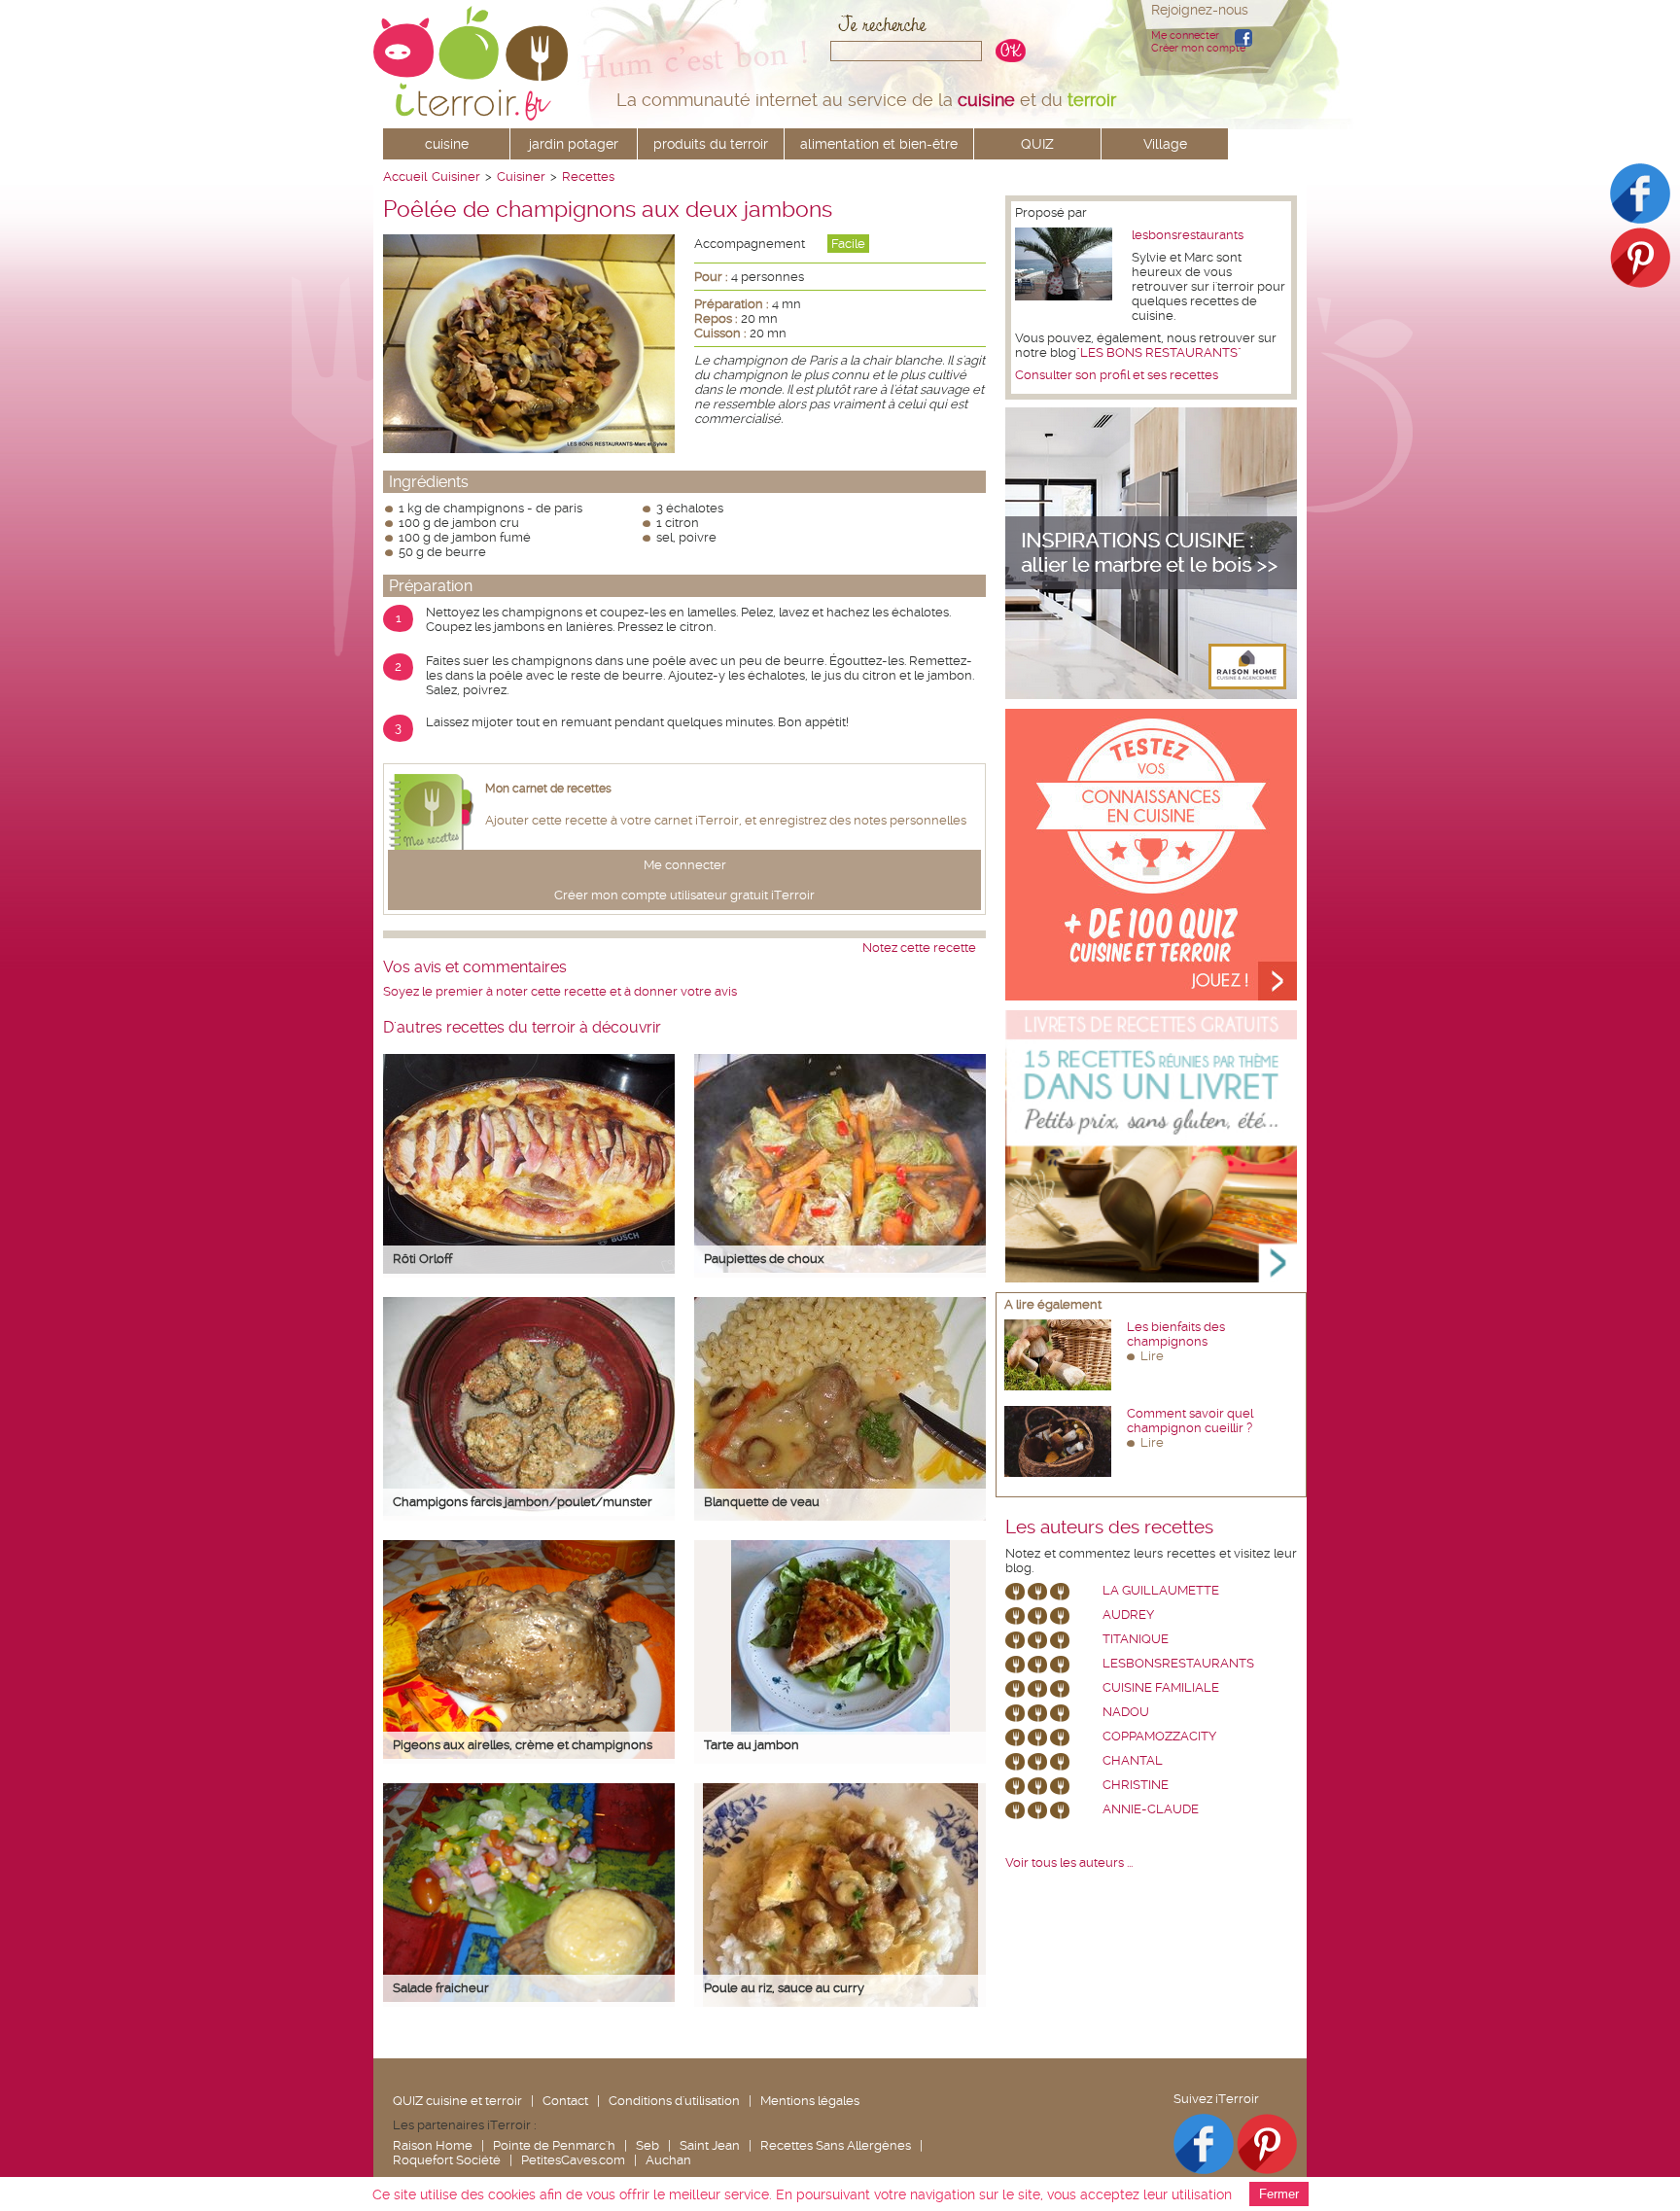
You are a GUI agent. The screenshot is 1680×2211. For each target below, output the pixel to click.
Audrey (1128, 1614)
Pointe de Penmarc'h (554, 2145)
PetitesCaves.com (573, 2160)
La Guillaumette (1161, 1590)
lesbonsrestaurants (1188, 235)
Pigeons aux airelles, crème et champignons (523, 1745)
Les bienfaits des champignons (1176, 1334)
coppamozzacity (1159, 1736)
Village (1165, 144)
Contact (565, 2101)
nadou (1126, 1712)
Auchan (668, 2160)
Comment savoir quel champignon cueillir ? (1190, 1421)
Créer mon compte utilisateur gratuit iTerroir (684, 895)
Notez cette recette (919, 948)
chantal (1133, 1760)
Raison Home (433, 2145)
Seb (647, 2145)
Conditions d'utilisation (674, 2101)
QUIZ (1037, 144)
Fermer (1279, 2194)
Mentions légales (810, 2101)
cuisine (447, 144)
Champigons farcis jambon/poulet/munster (523, 1502)
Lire (1152, 1356)
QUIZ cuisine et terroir (457, 2101)
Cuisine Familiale (1161, 1687)
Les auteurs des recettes (1109, 1527)
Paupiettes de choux (764, 1259)
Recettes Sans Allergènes (836, 2145)
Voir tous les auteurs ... (1069, 1862)
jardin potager (574, 144)
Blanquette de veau (762, 1502)
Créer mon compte (1198, 48)
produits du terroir (711, 144)
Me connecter (1185, 35)
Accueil (405, 176)
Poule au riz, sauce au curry (784, 1988)
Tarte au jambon (752, 1745)
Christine (1136, 1785)
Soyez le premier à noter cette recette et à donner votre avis (560, 991)
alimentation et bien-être (879, 144)
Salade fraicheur (441, 1988)
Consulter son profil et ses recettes (1117, 375)
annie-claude (1151, 1809)
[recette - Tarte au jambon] (840, 1730)
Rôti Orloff (422, 1259)
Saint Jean (710, 2145)
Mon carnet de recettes (548, 789)
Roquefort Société (447, 2160)
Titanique (1136, 1639)
